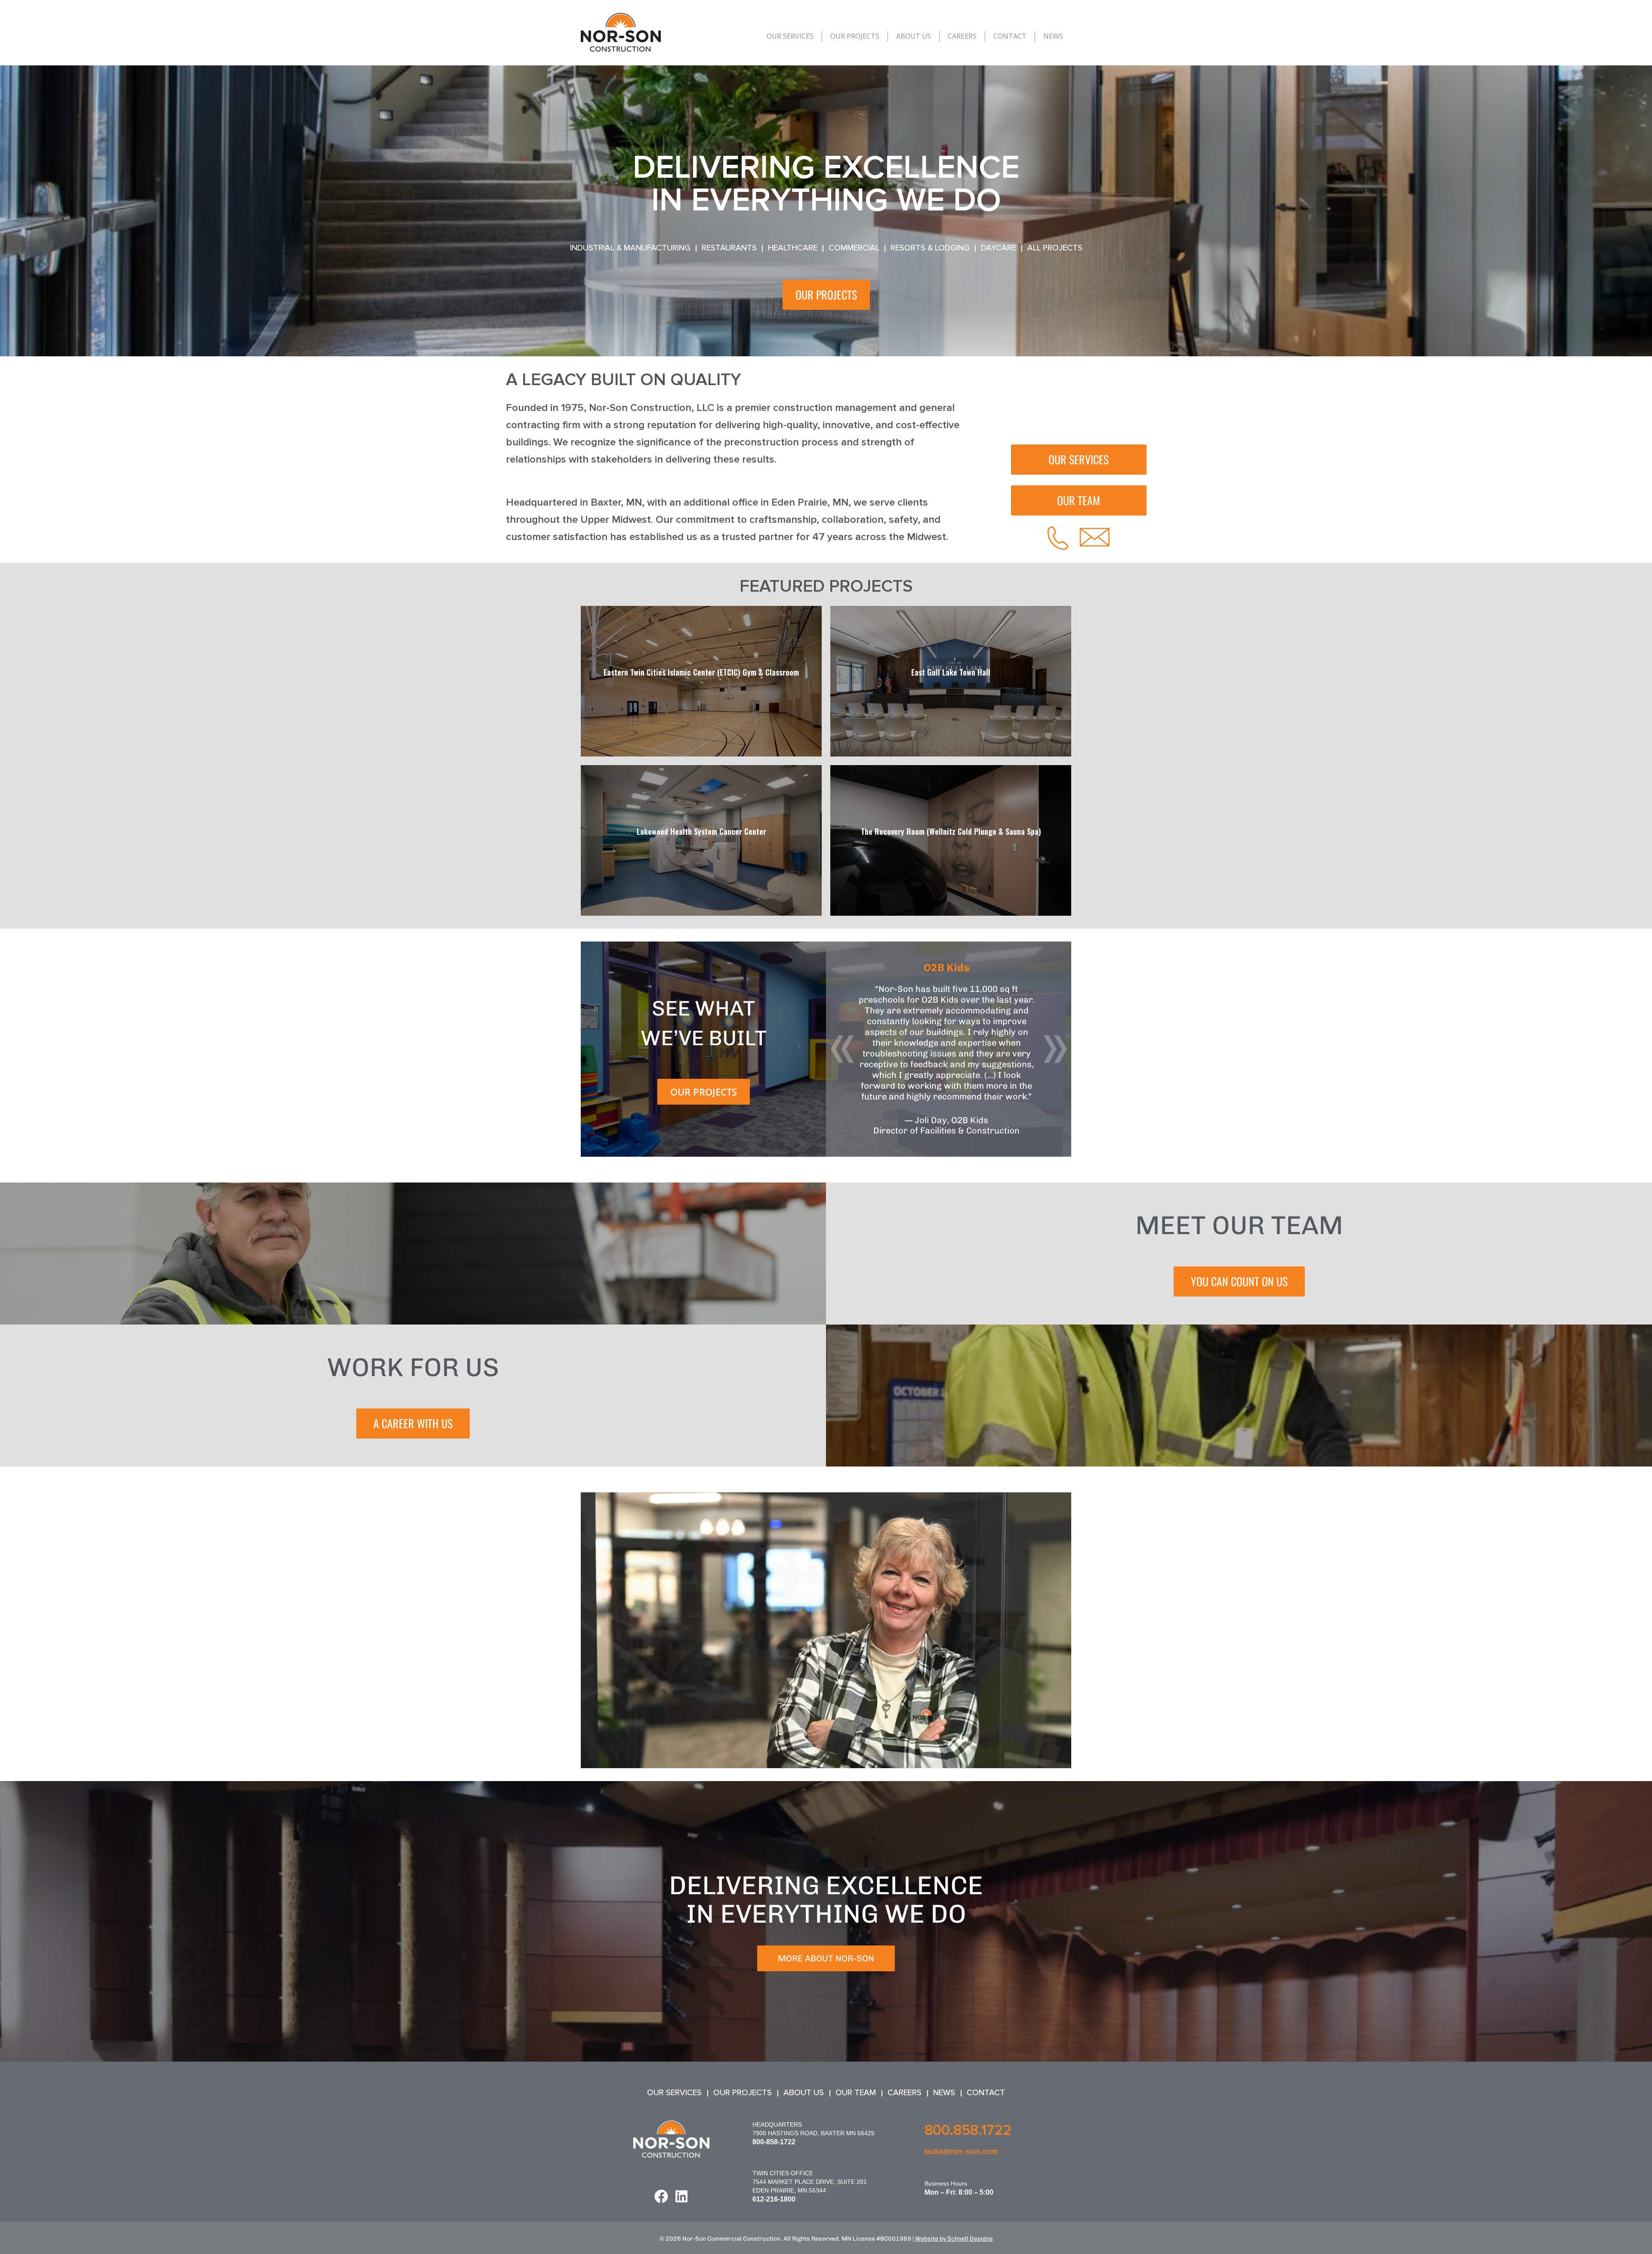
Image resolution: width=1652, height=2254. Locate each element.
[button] (842, 1049)
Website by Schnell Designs (954, 2239)
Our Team (856, 2093)
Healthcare (793, 248)
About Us (914, 36)
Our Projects (855, 36)
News (1053, 36)
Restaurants (729, 248)
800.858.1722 (968, 2130)
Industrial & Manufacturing (630, 248)
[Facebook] (661, 2196)
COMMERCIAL (854, 248)
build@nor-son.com (961, 2152)
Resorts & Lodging (930, 248)
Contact (1010, 36)
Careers (962, 36)
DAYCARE (999, 248)
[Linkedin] (681, 2196)
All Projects (1055, 248)
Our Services (790, 36)
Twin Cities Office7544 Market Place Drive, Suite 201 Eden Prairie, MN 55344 (810, 2182)
